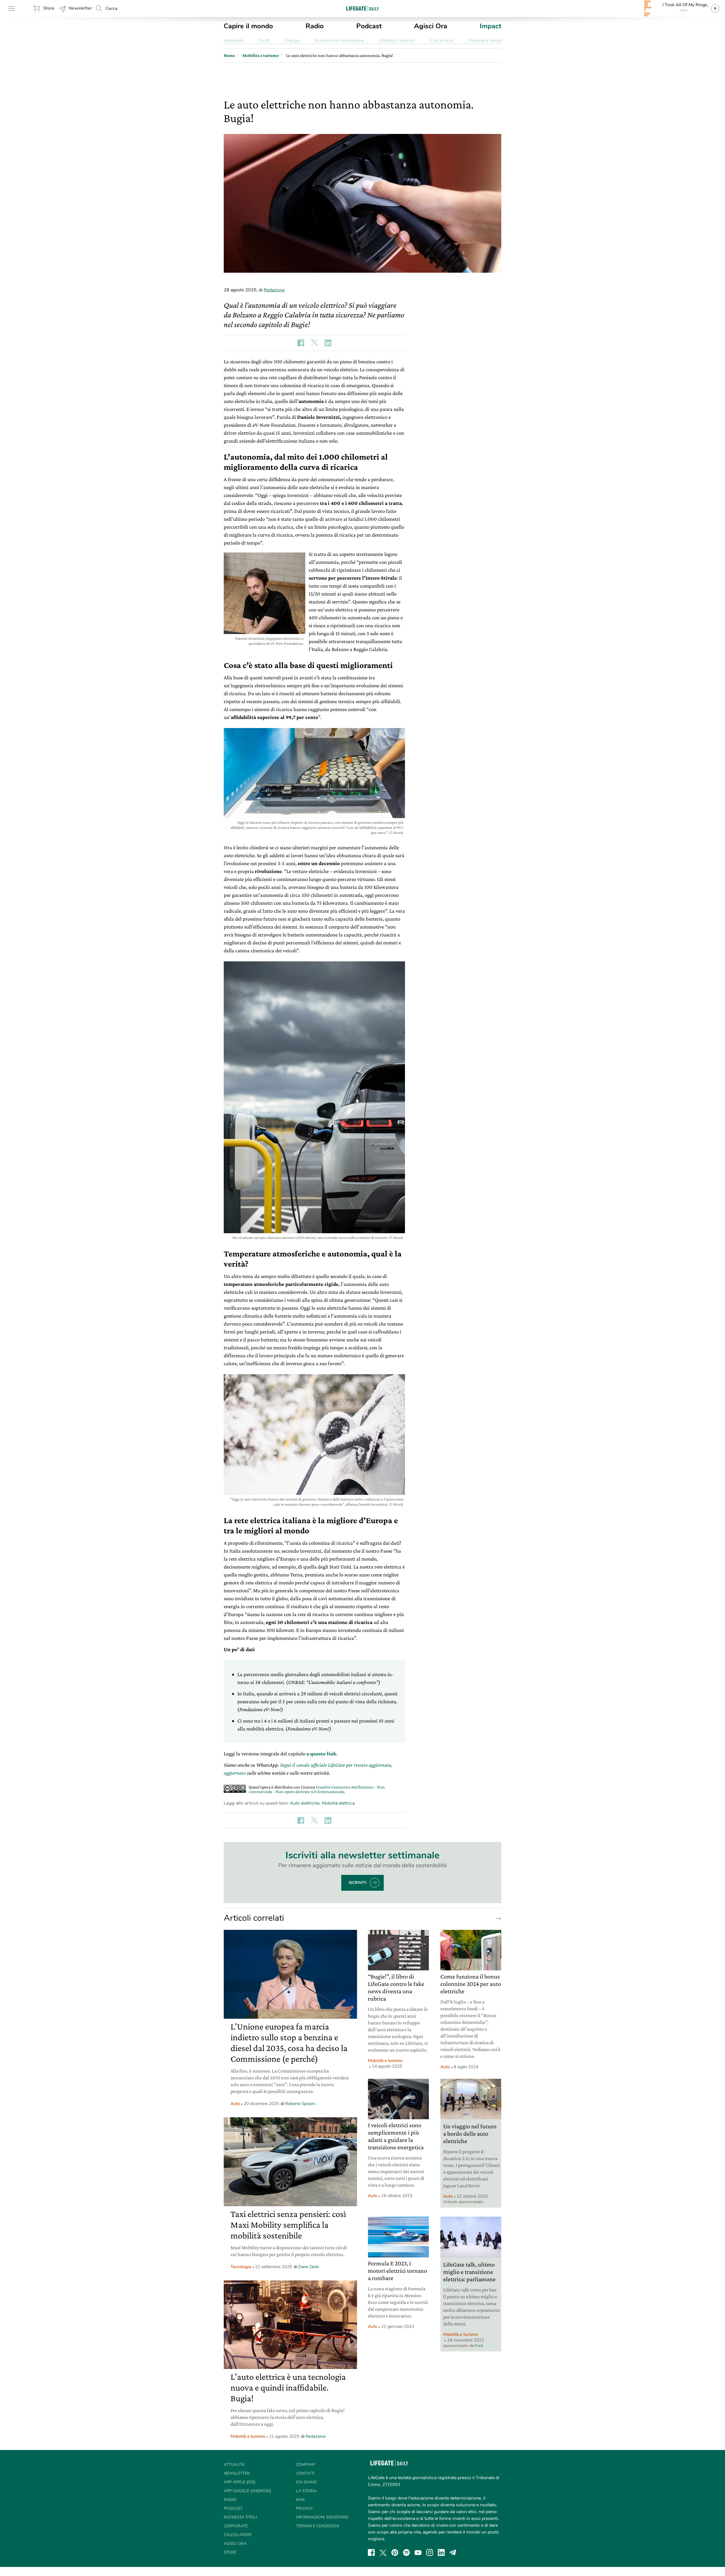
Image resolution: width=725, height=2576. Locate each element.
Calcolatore (238, 2535)
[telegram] (453, 2552)
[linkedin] (441, 2552)
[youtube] (418, 2552)
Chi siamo (306, 2482)
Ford (479, 2346)
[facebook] (371, 2552)
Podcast (369, 26)
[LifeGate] (362, 8)
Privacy (304, 2508)
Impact (491, 26)
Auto (235, 2104)
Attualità (234, 2465)
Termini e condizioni (318, 2526)
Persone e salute (485, 40)
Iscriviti (358, 1883)
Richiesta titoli (240, 2517)
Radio (315, 26)
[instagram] (430, 2552)
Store (49, 8)
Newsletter (80, 8)
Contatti (305, 2473)
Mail (301, 2500)
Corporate (236, 2526)
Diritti (264, 40)
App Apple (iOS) (240, 2482)
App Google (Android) (247, 2491)
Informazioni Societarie (322, 2517)
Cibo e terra (442, 40)
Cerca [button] (111, 8)
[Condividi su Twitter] (314, 343)
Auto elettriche (305, 1803)
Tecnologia (241, 2267)
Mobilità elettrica (338, 1803)
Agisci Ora (431, 26)
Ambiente (234, 40)
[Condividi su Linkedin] (328, 343)
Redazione (274, 290)
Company (306, 2465)
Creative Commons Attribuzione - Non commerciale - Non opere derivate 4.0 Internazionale (317, 1789)
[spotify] (406, 2552)
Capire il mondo (248, 26)
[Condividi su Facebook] (301, 343)
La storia (306, 2491)
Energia (292, 40)
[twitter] (383, 2552)
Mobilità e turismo (397, 40)
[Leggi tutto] (497, 1918)
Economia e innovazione (339, 40)
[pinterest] (395, 2552)
